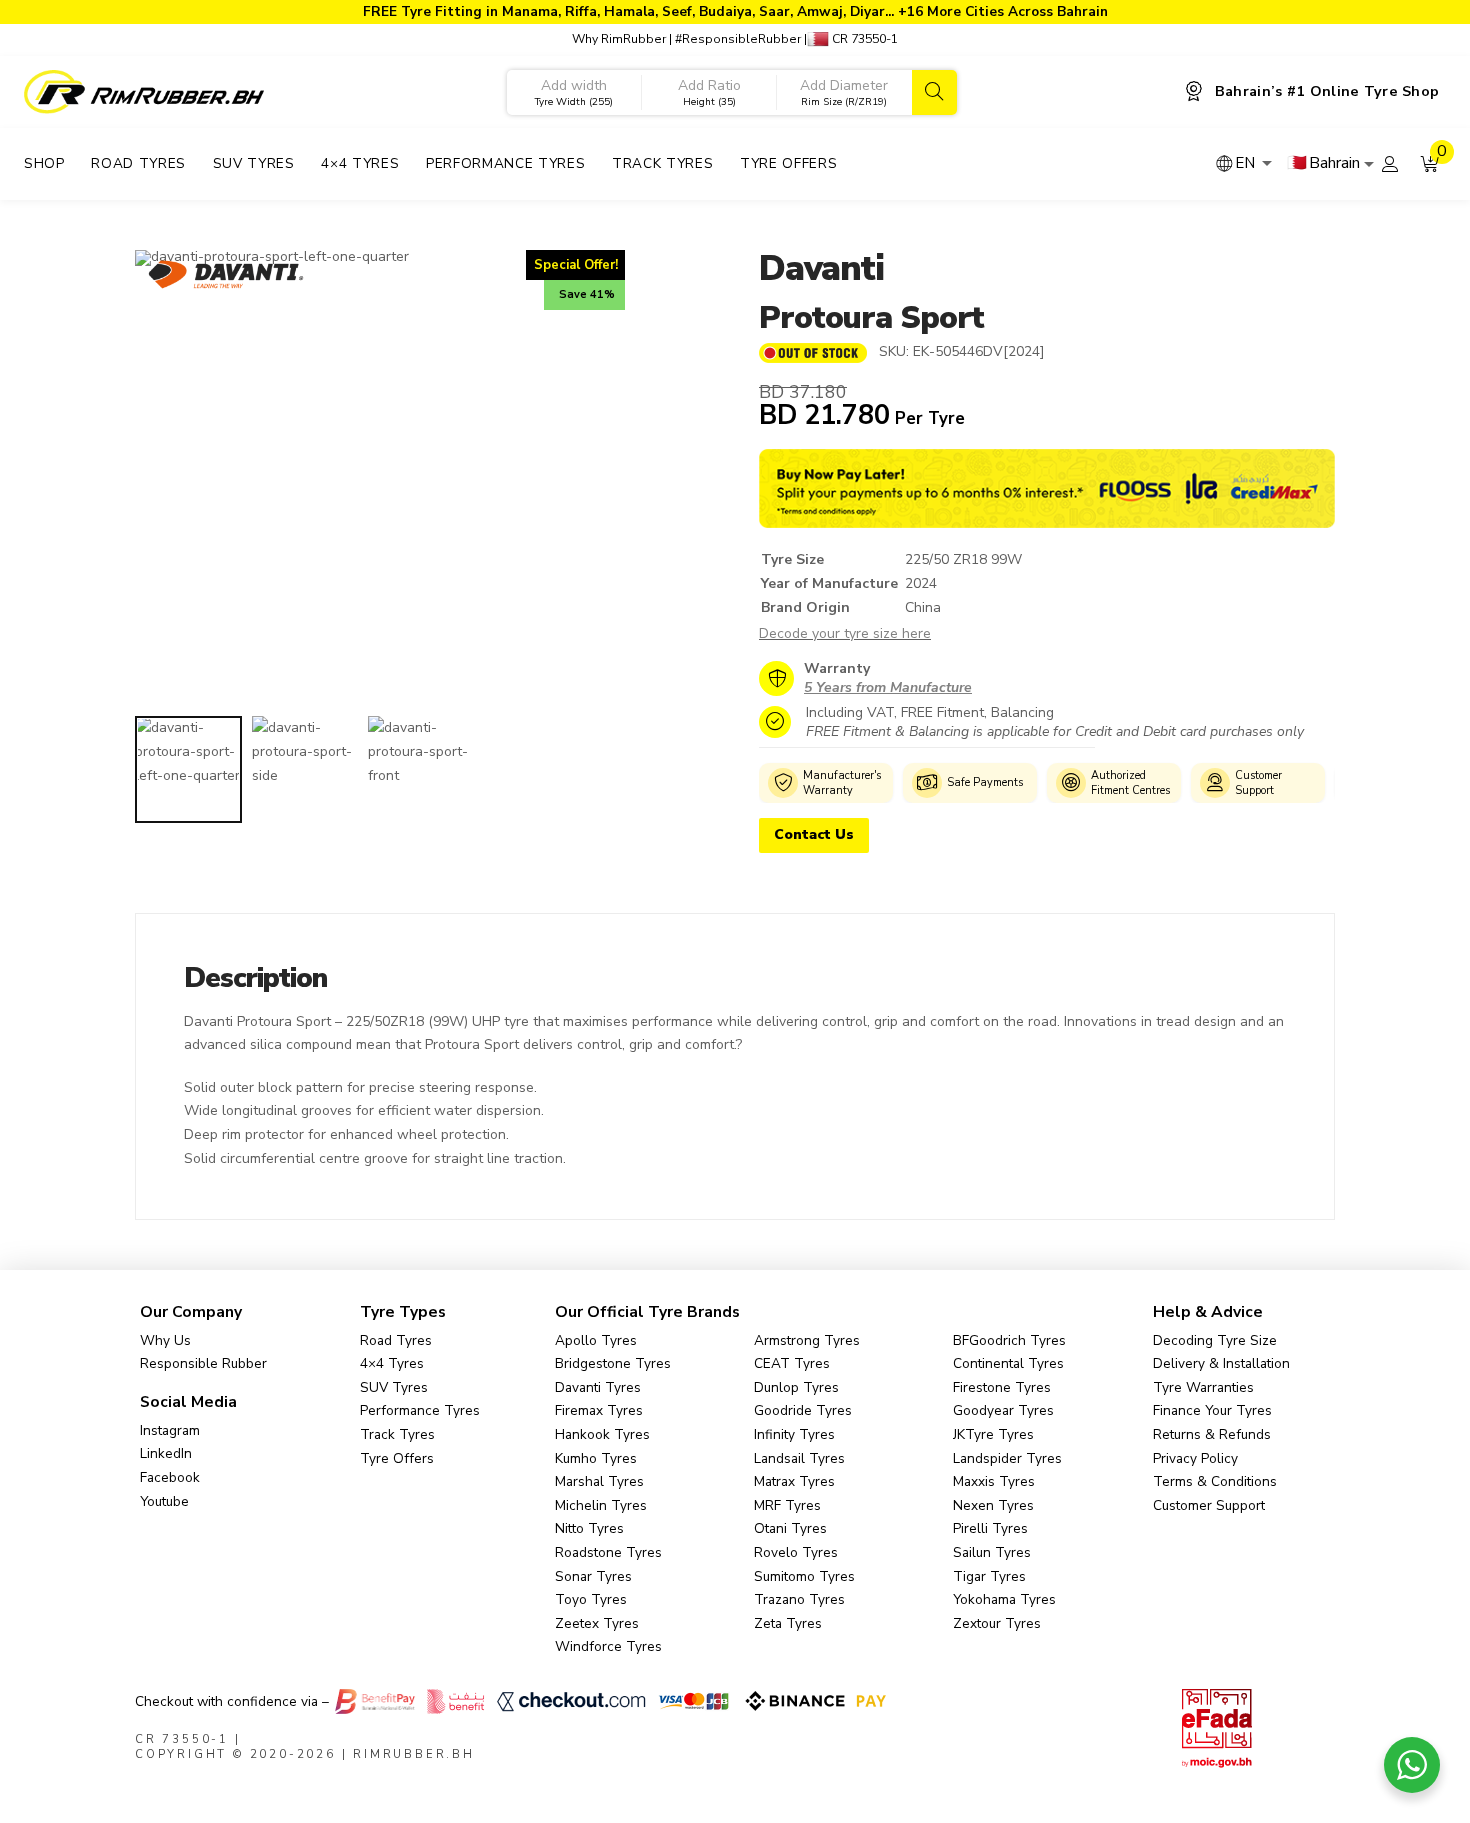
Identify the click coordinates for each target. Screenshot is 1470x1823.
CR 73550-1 (863, 39)
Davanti (821, 268)
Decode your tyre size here (845, 633)
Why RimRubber (619, 39)
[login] (1390, 164)
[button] (1430, 164)
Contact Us (814, 834)
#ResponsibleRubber (738, 39)
